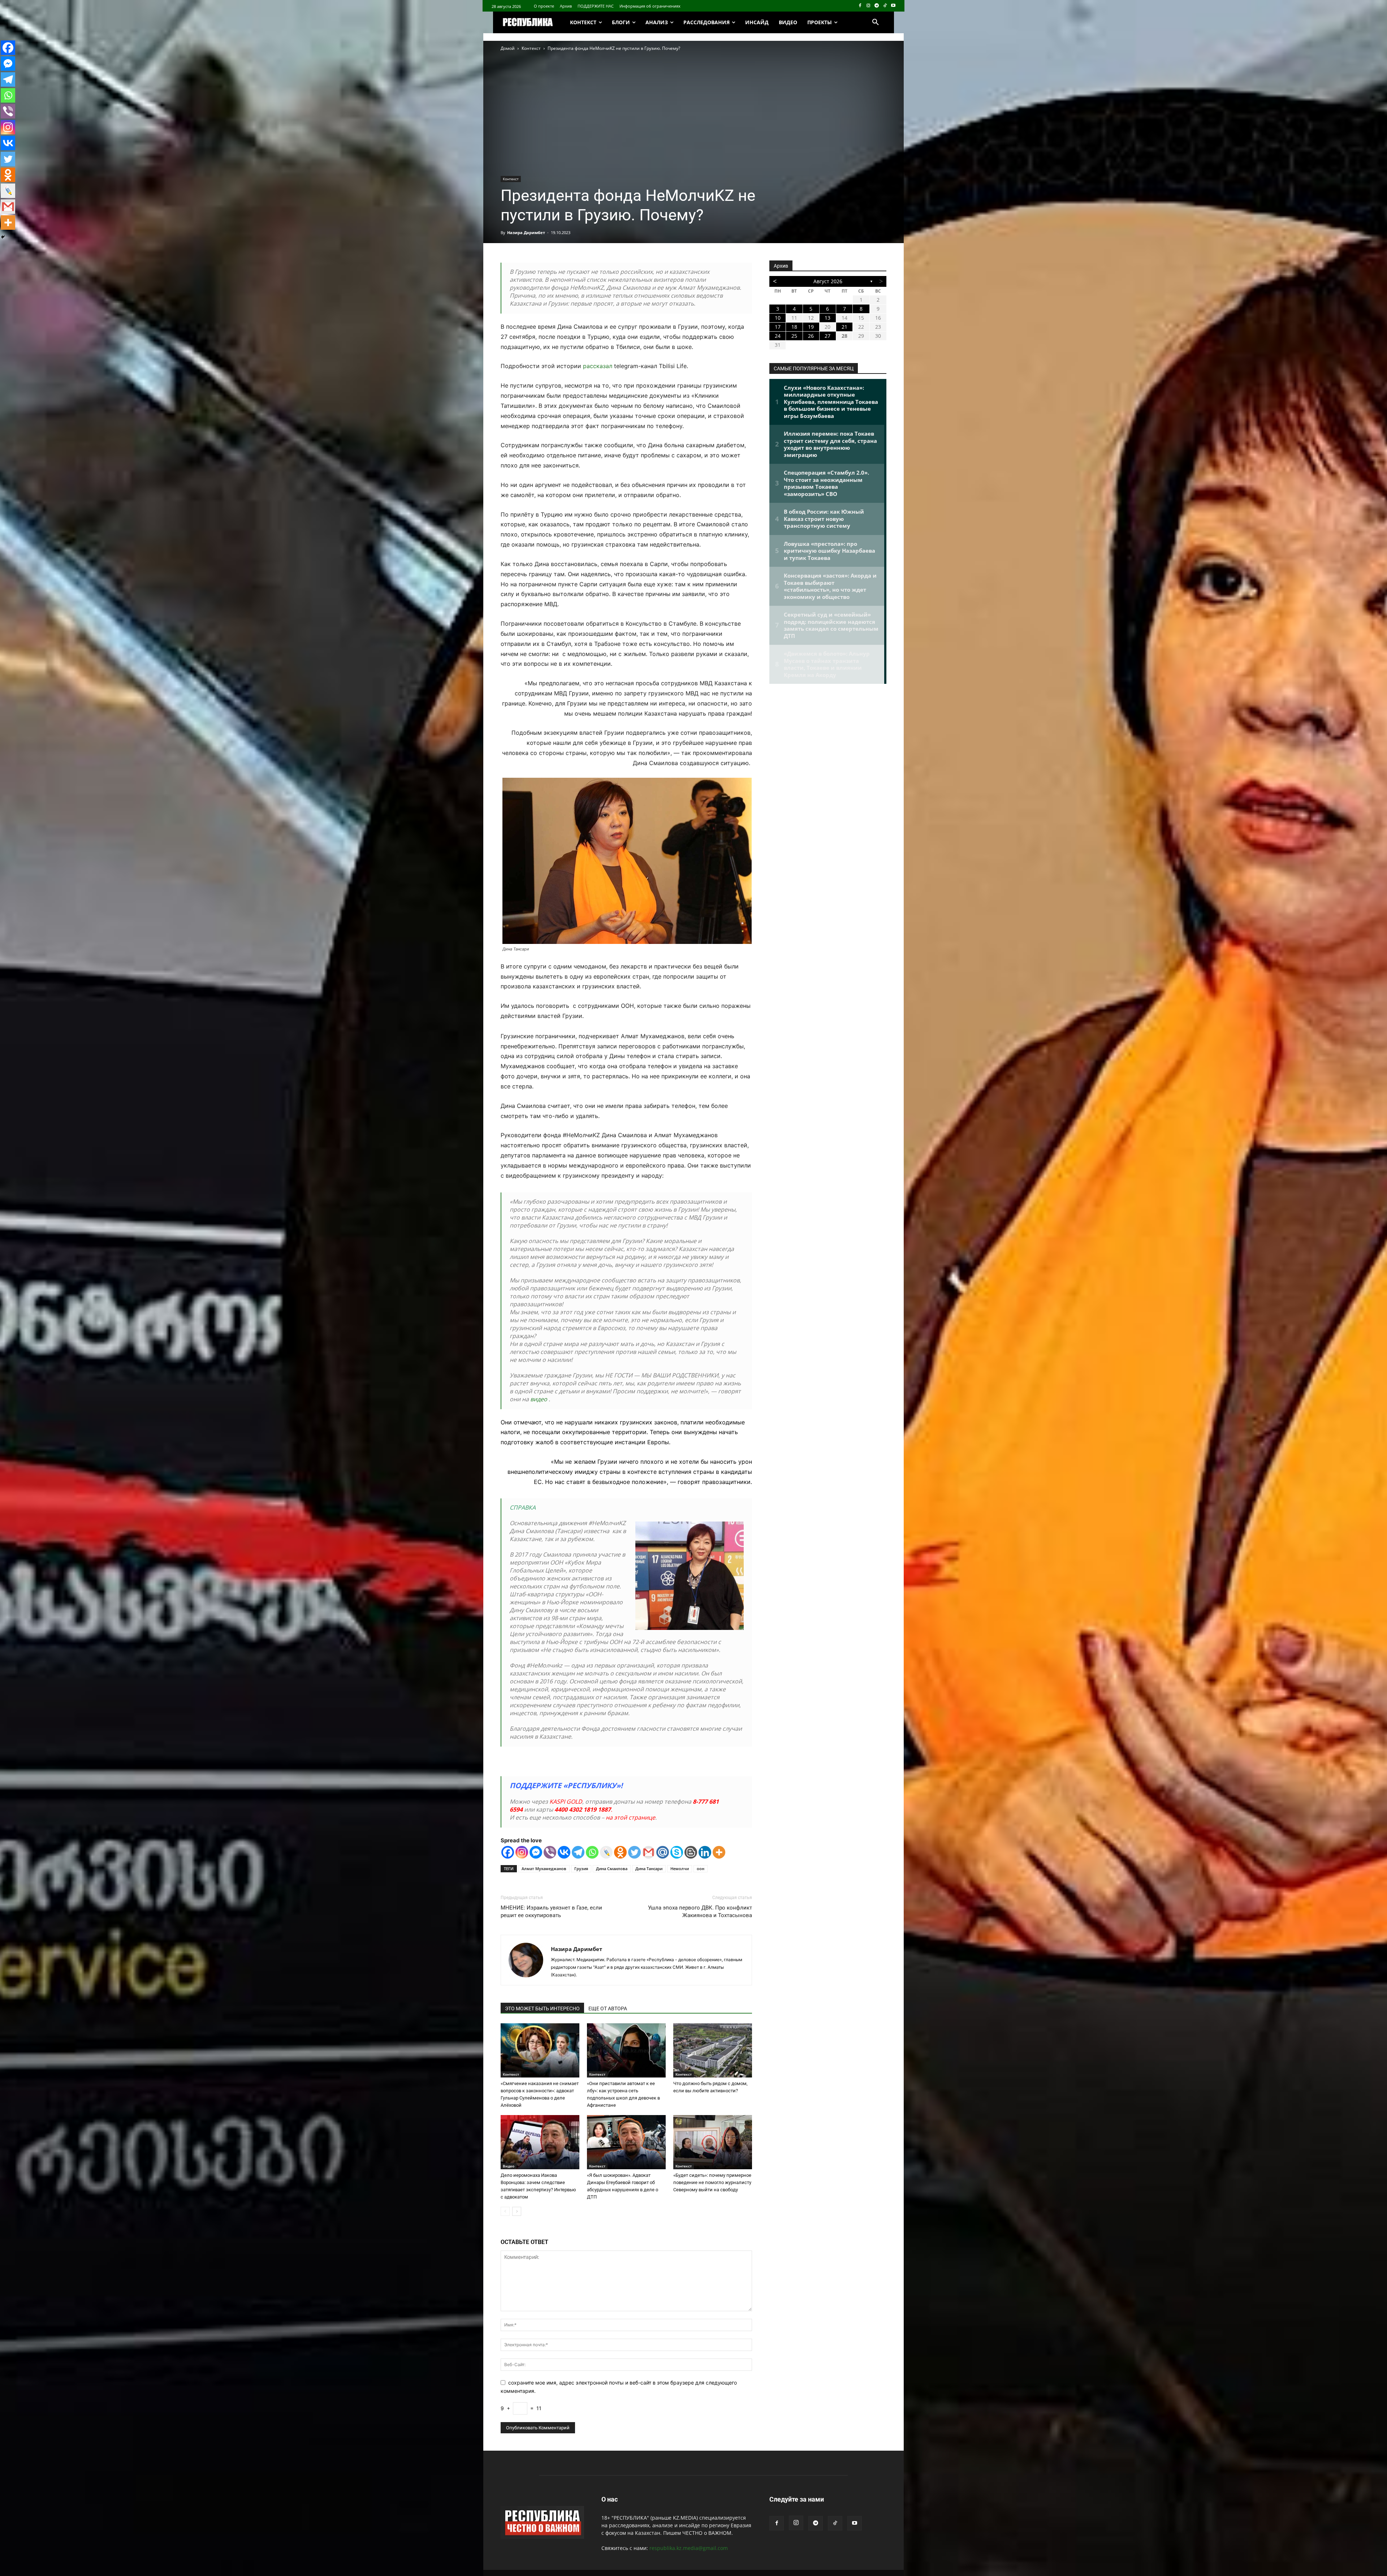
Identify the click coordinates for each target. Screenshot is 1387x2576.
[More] (719, 1852)
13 (828, 318)
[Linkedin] (705, 1852)
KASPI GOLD (566, 1802)
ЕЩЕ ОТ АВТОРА (608, 2008)
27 (828, 336)
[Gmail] (649, 1852)
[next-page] (517, 2211)
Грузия (581, 1869)
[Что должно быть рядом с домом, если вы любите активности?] (713, 2050)
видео (539, 1399)
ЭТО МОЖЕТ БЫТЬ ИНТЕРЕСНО (542, 2008)
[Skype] (677, 1852)
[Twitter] (634, 1852)
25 (794, 336)
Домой (508, 48)
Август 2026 (828, 281)
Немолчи (680, 1869)
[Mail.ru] (663, 1852)
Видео (509, 2166)
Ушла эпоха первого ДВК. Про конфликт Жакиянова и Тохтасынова (700, 1911)
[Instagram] (869, 6)
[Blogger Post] (691, 1852)
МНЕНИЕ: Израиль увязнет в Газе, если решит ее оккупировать (551, 1911)
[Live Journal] (606, 1852)
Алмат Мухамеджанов (544, 1869)
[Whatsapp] (592, 1852)
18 (794, 327)
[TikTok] (885, 6)
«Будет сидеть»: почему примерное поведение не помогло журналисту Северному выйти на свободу (712, 2182)
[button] (876, 22)
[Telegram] (877, 6)
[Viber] (550, 1852)
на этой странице (630, 1817)
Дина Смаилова (612, 1869)
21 (844, 327)
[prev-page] (505, 2211)
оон (701, 1869)
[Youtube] (893, 6)
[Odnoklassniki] (620, 1852)
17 (778, 327)
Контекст (531, 48)
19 (811, 327)
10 (778, 318)
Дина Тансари (649, 1869)
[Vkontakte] (564, 1852)
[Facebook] (860, 6)
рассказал (598, 366)
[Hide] (3, 237)
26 (811, 336)
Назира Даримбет (526, 232)
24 (778, 336)
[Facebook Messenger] (536, 1852)
